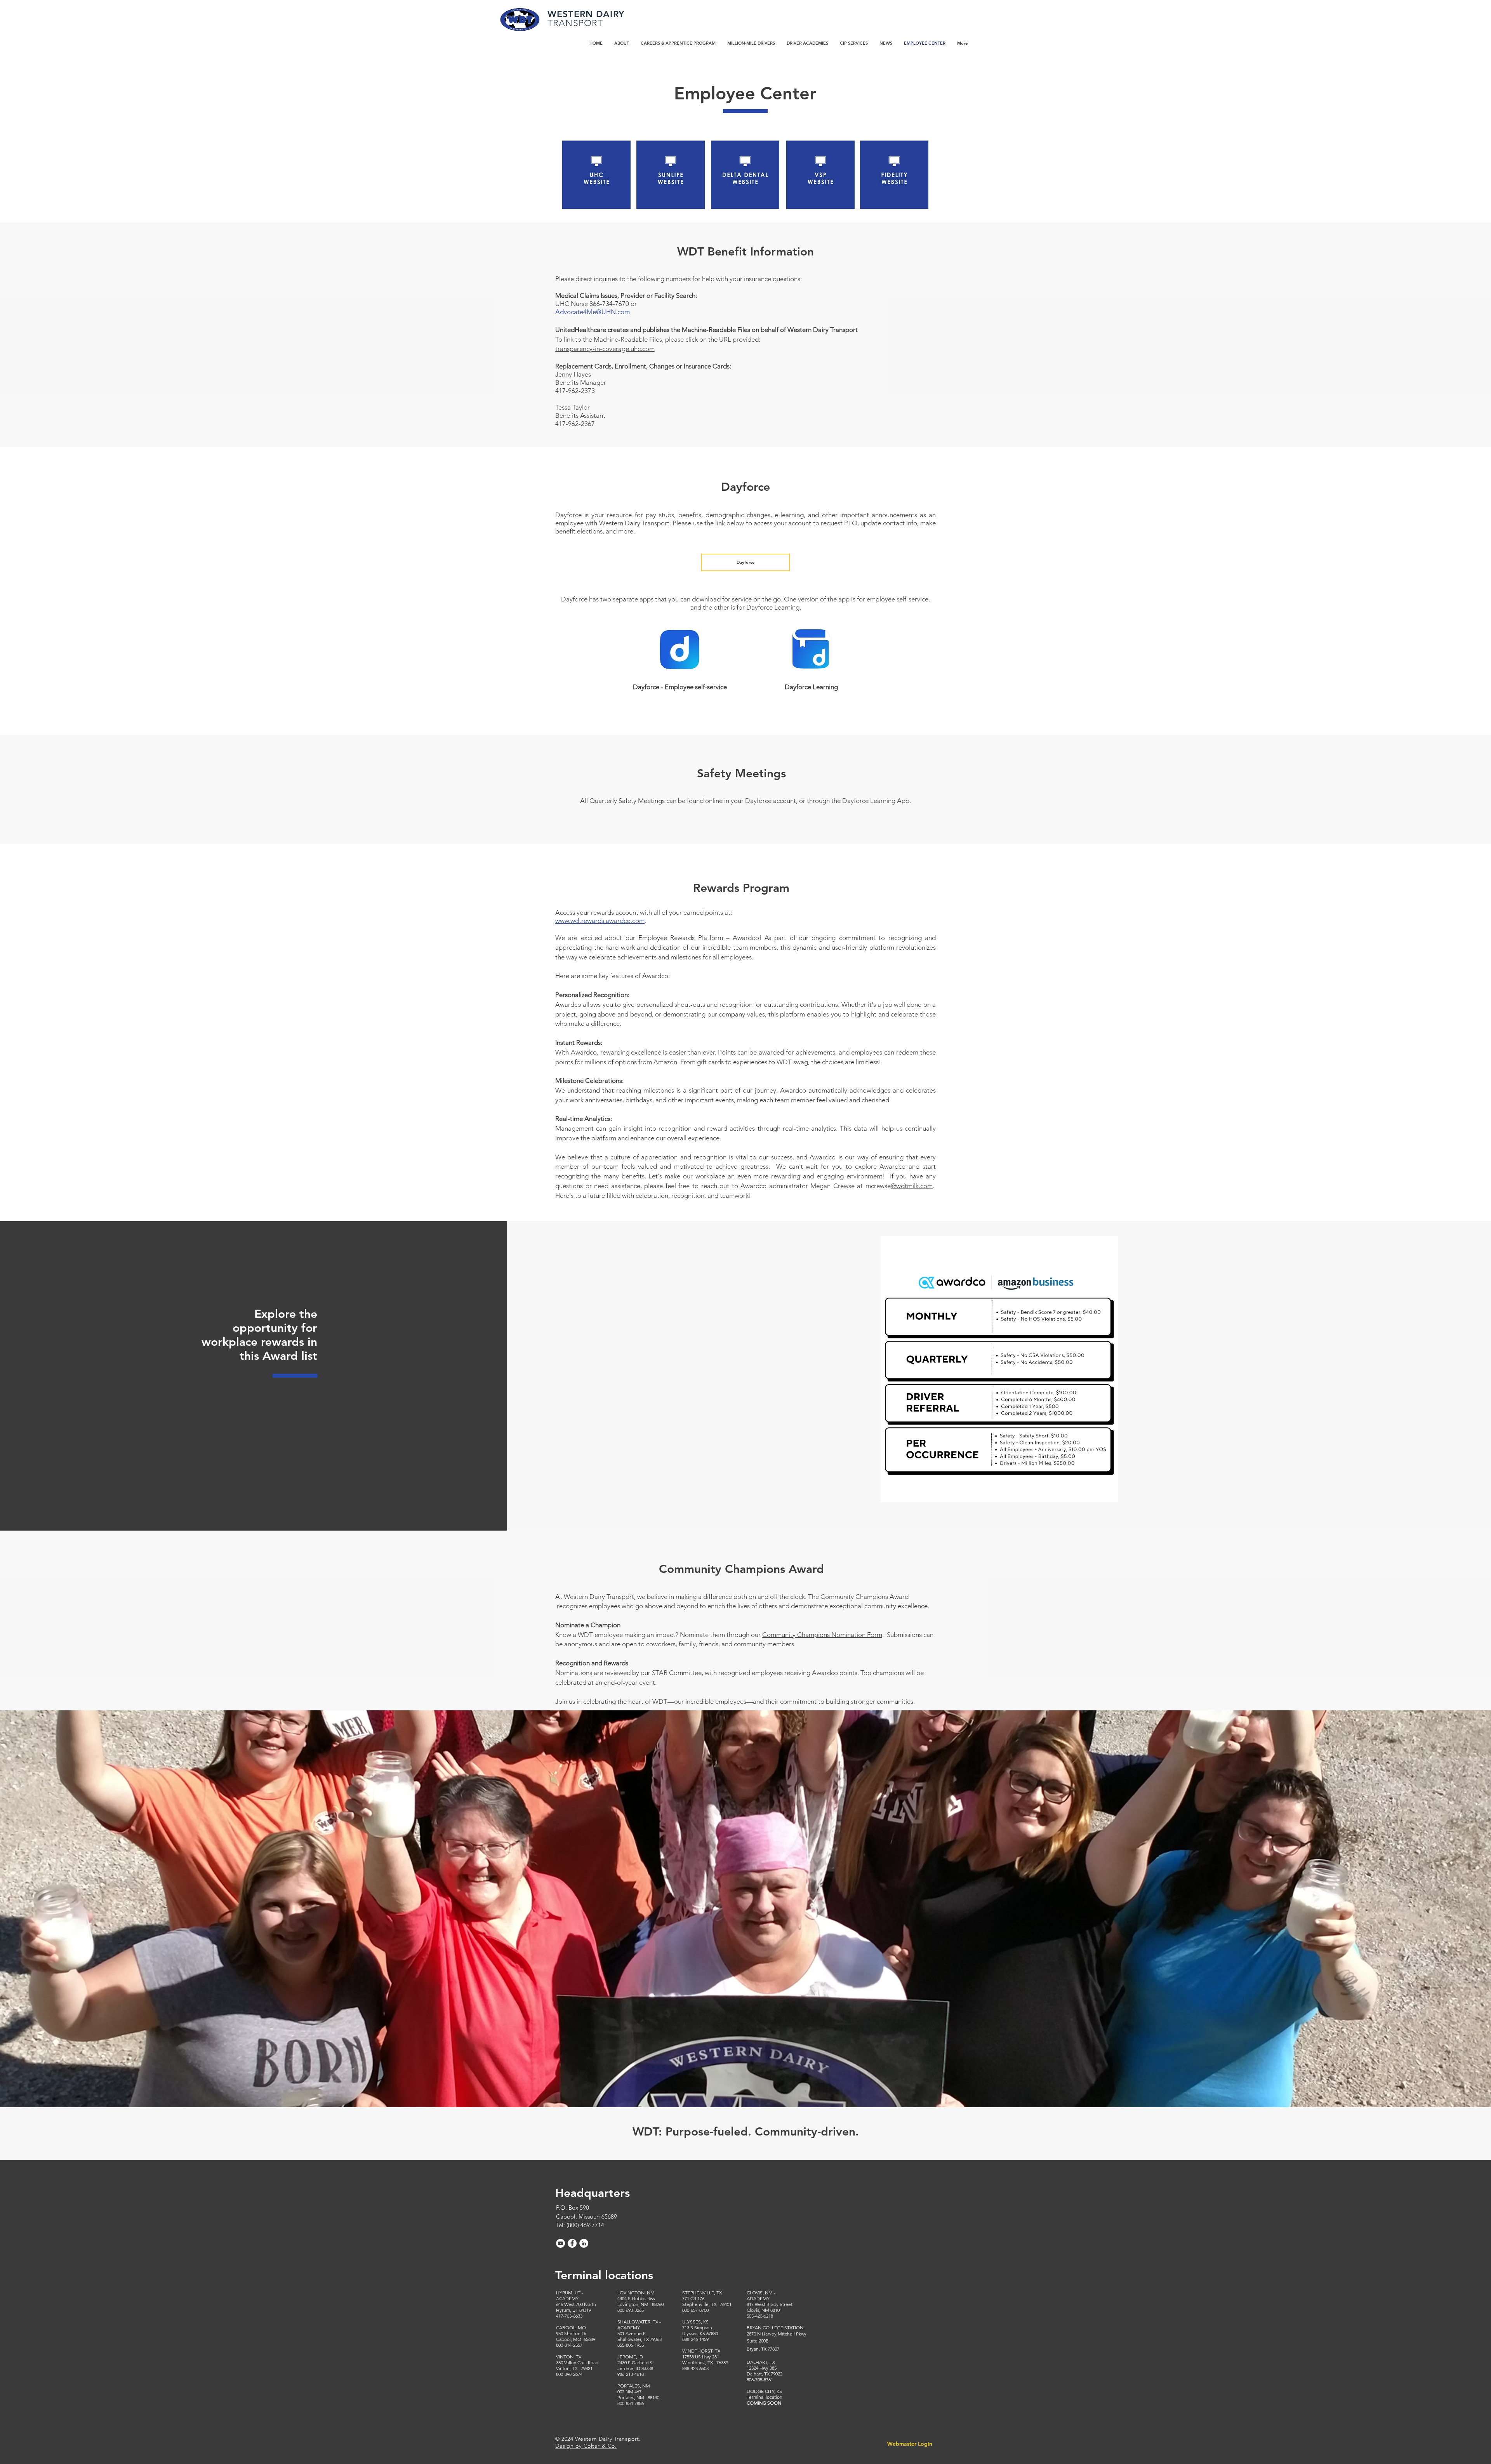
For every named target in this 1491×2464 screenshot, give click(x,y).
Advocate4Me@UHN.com (593, 312)
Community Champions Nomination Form (822, 1635)
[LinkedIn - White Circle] (584, 2243)
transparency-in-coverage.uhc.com (605, 349)
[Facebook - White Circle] (572, 2243)
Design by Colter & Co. (586, 2446)
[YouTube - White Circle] (560, 2243)
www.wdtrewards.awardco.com (600, 921)
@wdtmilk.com (912, 1186)
